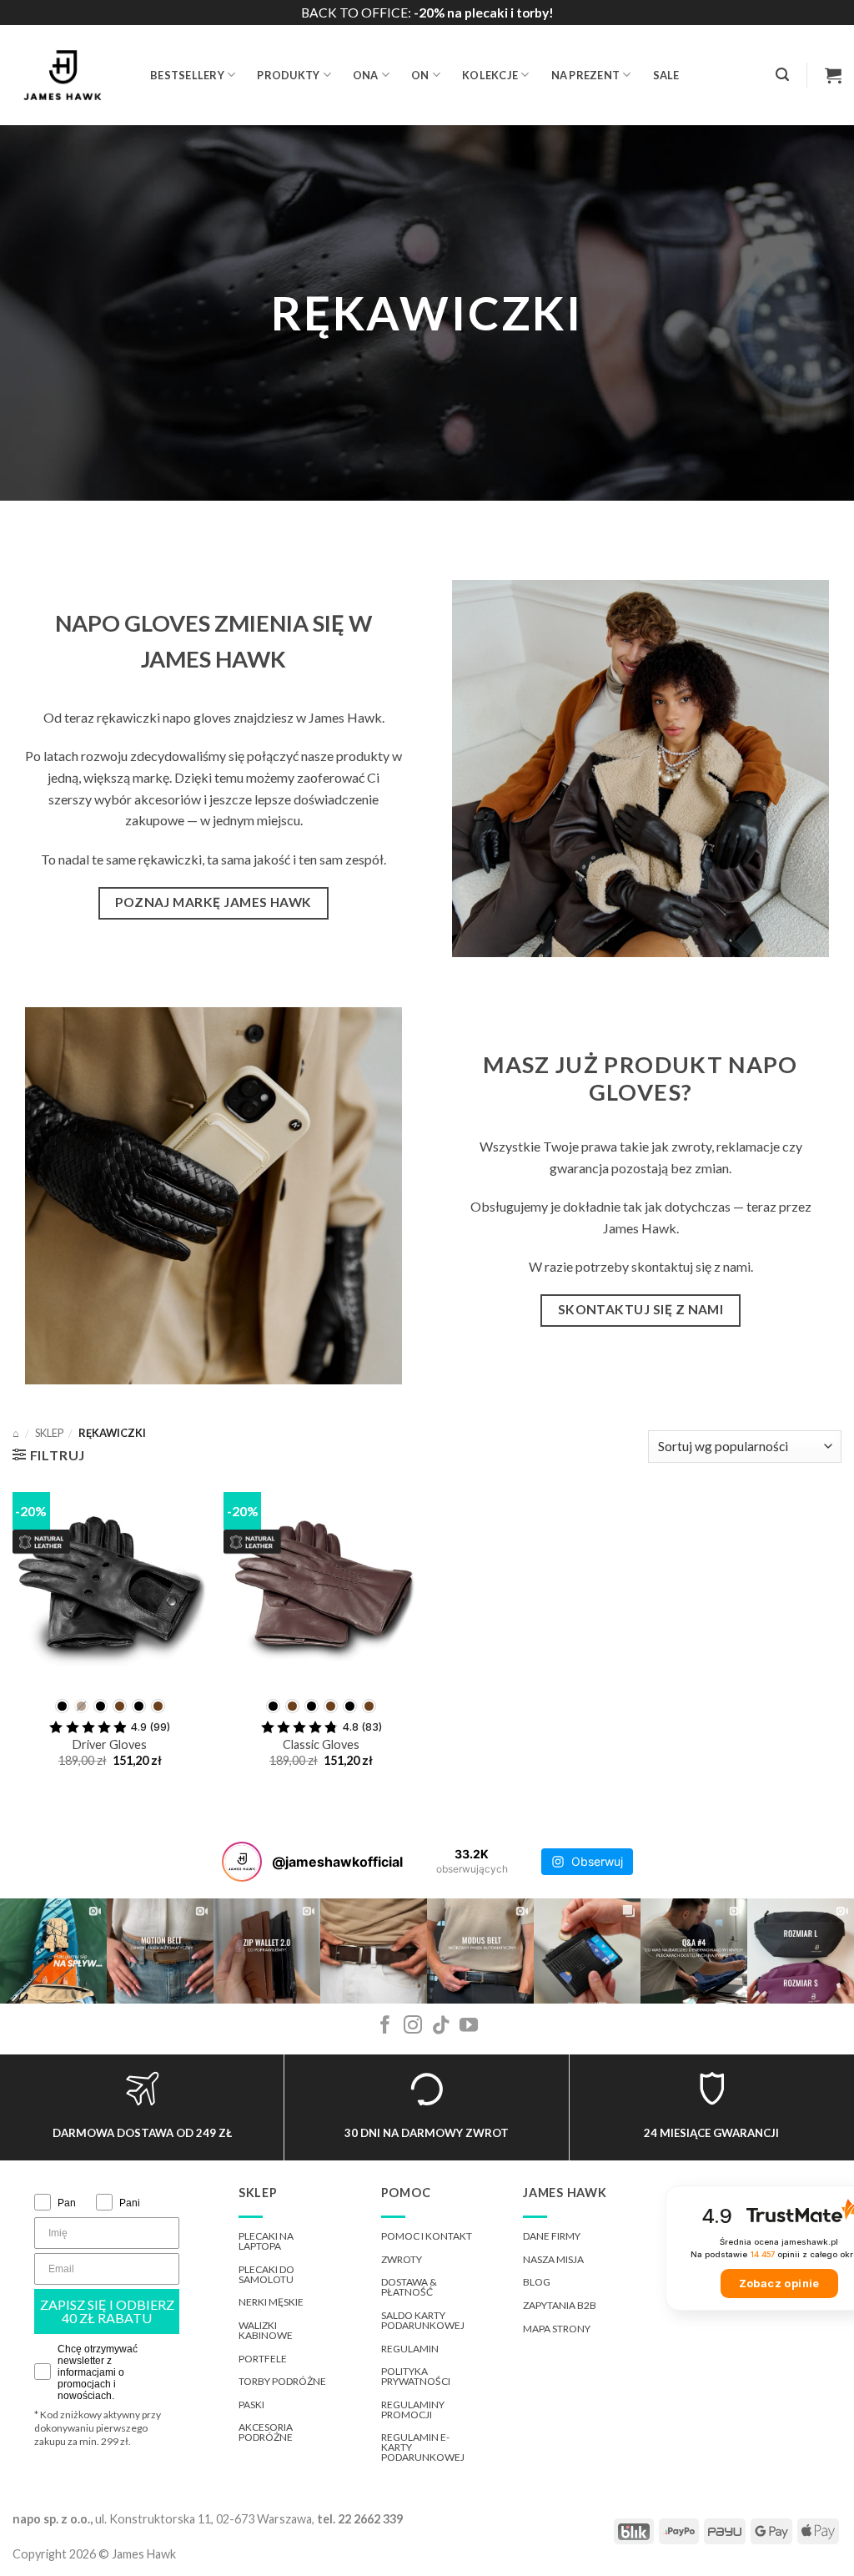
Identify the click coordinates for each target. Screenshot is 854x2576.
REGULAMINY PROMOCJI (413, 2410)
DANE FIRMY (552, 2236)
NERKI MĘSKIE (271, 2302)
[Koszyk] (833, 75)
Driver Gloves (110, 1744)
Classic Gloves (321, 1744)
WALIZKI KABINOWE (266, 2330)
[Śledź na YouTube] (469, 2027)
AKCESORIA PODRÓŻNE (266, 2432)
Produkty (288, 75)
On (420, 75)
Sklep (49, 1433)
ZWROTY (402, 2259)
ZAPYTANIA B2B (560, 2305)
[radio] (62, 1706)
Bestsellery (187, 75)
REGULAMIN (410, 2349)
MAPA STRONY (557, 2329)
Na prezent (586, 75)
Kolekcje (490, 75)
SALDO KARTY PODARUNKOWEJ (423, 2320)
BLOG (537, 2282)
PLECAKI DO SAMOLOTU (266, 2274)
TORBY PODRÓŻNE (282, 2381)
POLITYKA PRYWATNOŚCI (416, 2376)
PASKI (251, 2405)
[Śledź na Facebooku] (385, 2027)
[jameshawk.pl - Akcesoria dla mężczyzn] (69, 75)
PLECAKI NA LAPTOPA (266, 2241)
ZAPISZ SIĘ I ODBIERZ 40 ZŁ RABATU (107, 2311)
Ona (366, 75)
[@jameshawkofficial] (242, 1862)
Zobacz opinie (779, 2284)
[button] (782, 75)
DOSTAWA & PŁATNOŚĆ (409, 2287)
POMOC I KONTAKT (427, 2236)
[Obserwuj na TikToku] (441, 2027)
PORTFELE (263, 2359)
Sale (666, 75)
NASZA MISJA (553, 2259)
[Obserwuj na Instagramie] (413, 2027)
